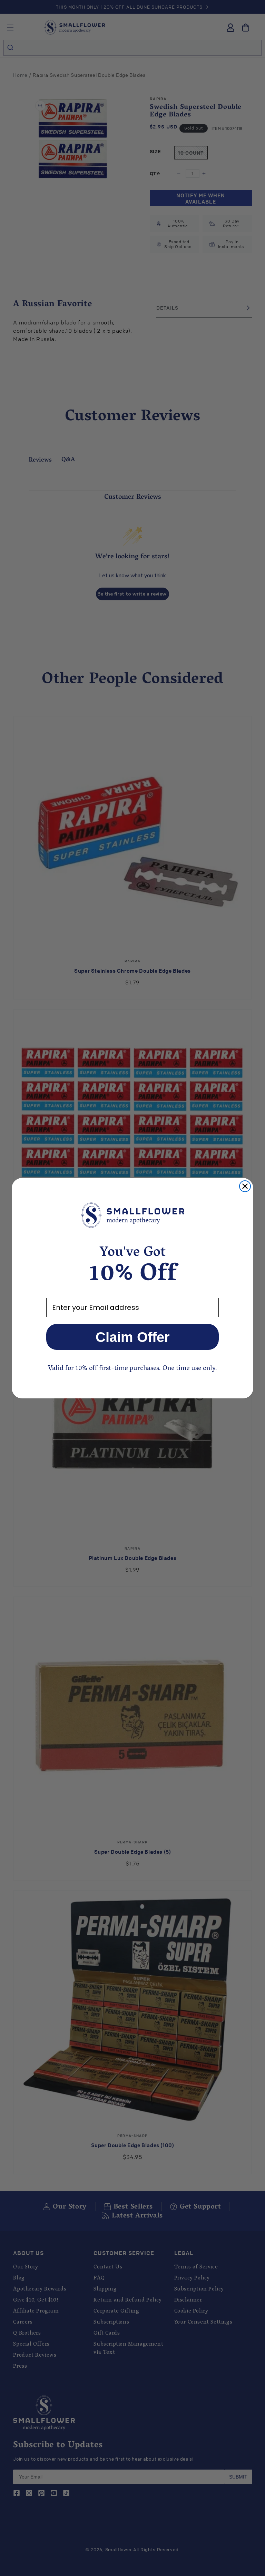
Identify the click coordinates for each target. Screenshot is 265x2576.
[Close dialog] (245, 1186)
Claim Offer (133, 1337)
